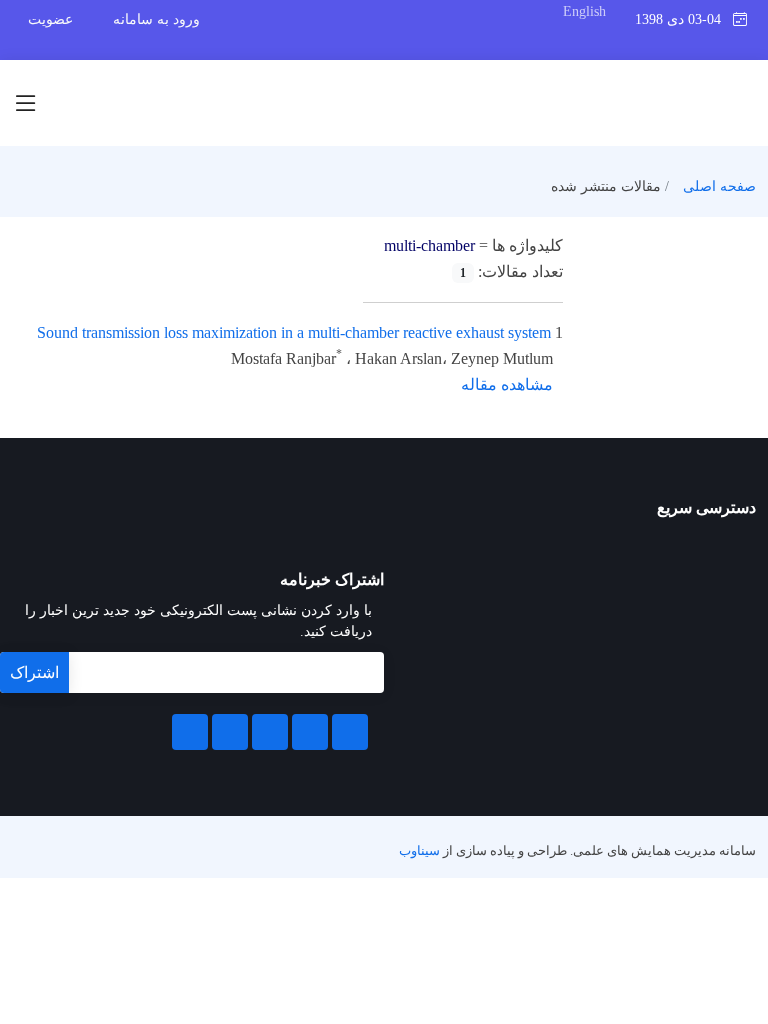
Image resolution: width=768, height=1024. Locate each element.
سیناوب (419, 851)
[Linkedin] (270, 732)
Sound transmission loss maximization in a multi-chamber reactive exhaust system (294, 332)
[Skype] (190, 732)
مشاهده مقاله (507, 384)
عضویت (50, 19)
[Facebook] (350, 732)
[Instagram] (230, 732)
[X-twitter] (310, 732)
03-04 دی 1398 (684, 19)
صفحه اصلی (719, 186)
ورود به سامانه (156, 19)
